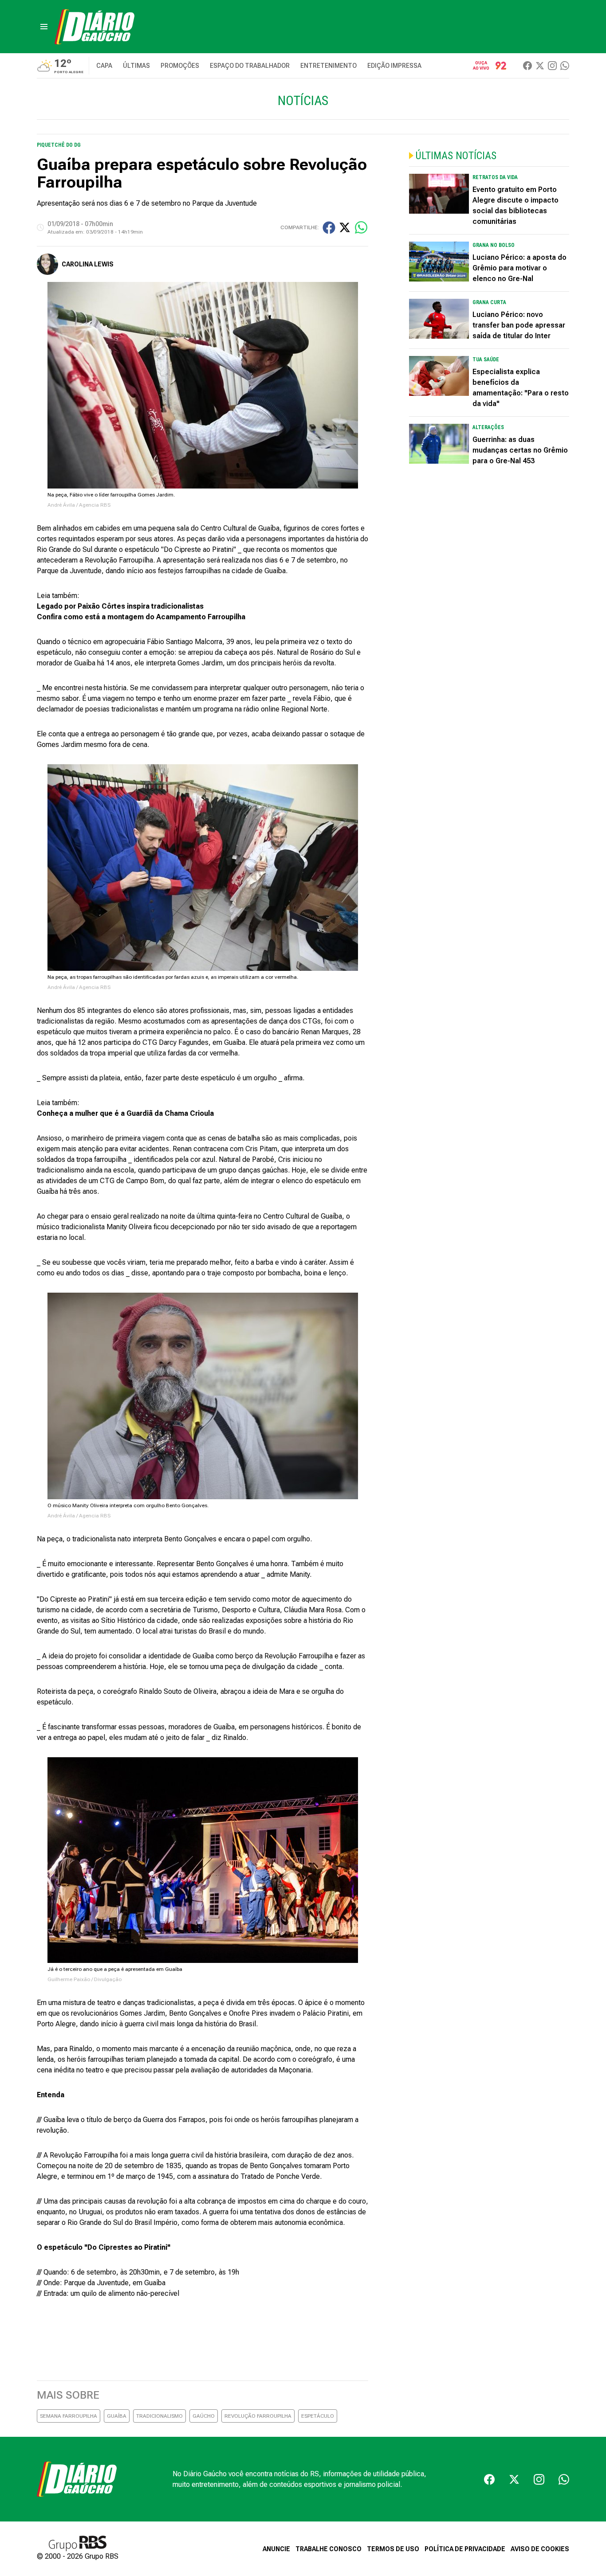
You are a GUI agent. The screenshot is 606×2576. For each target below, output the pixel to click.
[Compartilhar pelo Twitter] (345, 227)
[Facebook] (527, 66)
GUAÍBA (117, 2416)
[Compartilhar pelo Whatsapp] (361, 227)
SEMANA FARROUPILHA (69, 2416)
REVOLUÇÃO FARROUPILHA (258, 2416)
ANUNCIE (276, 2549)
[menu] (44, 27)
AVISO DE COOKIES (540, 2549)
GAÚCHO (204, 2416)
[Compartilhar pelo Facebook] (329, 228)
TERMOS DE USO (393, 2549)
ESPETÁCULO (318, 2416)
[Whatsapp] (565, 66)
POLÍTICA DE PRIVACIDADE (465, 2549)
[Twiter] (540, 66)
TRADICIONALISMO (159, 2416)
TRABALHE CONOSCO (329, 2549)
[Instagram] (552, 66)
